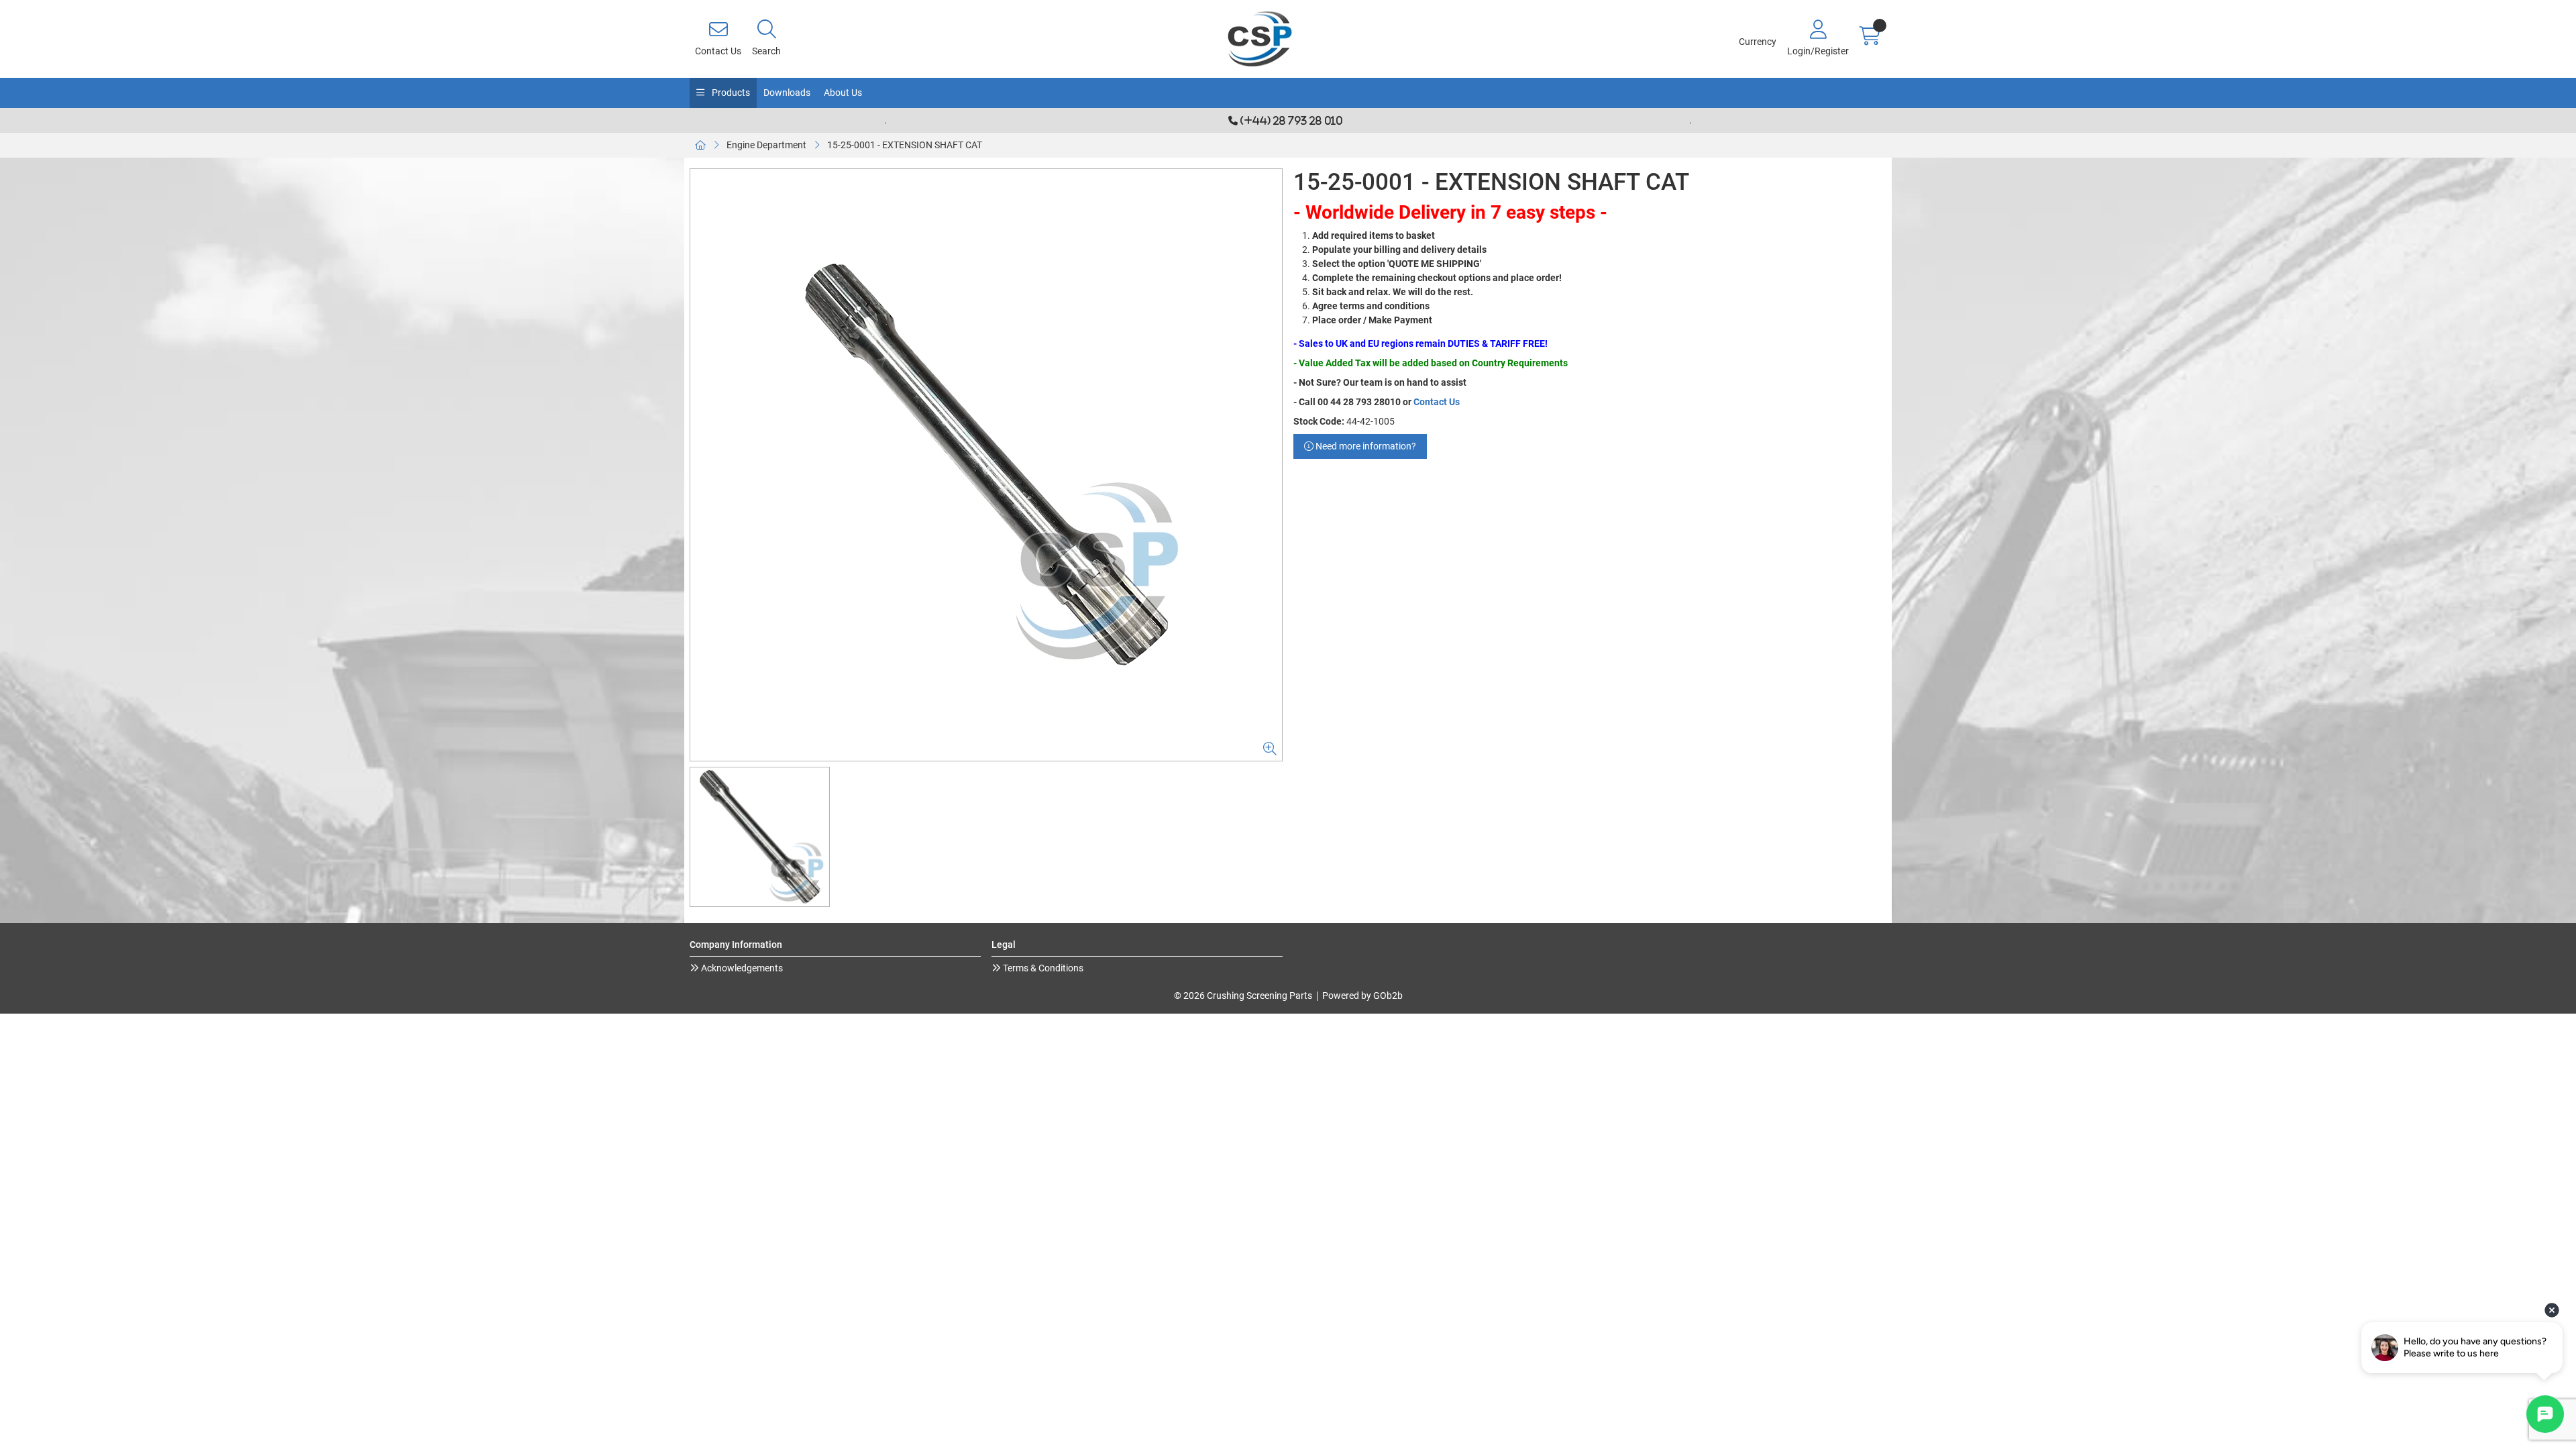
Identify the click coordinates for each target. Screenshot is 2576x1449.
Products (730, 93)
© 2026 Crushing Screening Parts (1243, 996)
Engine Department (766, 145)
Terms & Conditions (1042, 968)
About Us (843, 93)
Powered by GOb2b (1362, 996)
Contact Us (1437, 402)
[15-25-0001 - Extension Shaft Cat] (986, 465)
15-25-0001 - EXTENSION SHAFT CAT (905, 145)
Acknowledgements (741, 968)
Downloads (787, 93)
